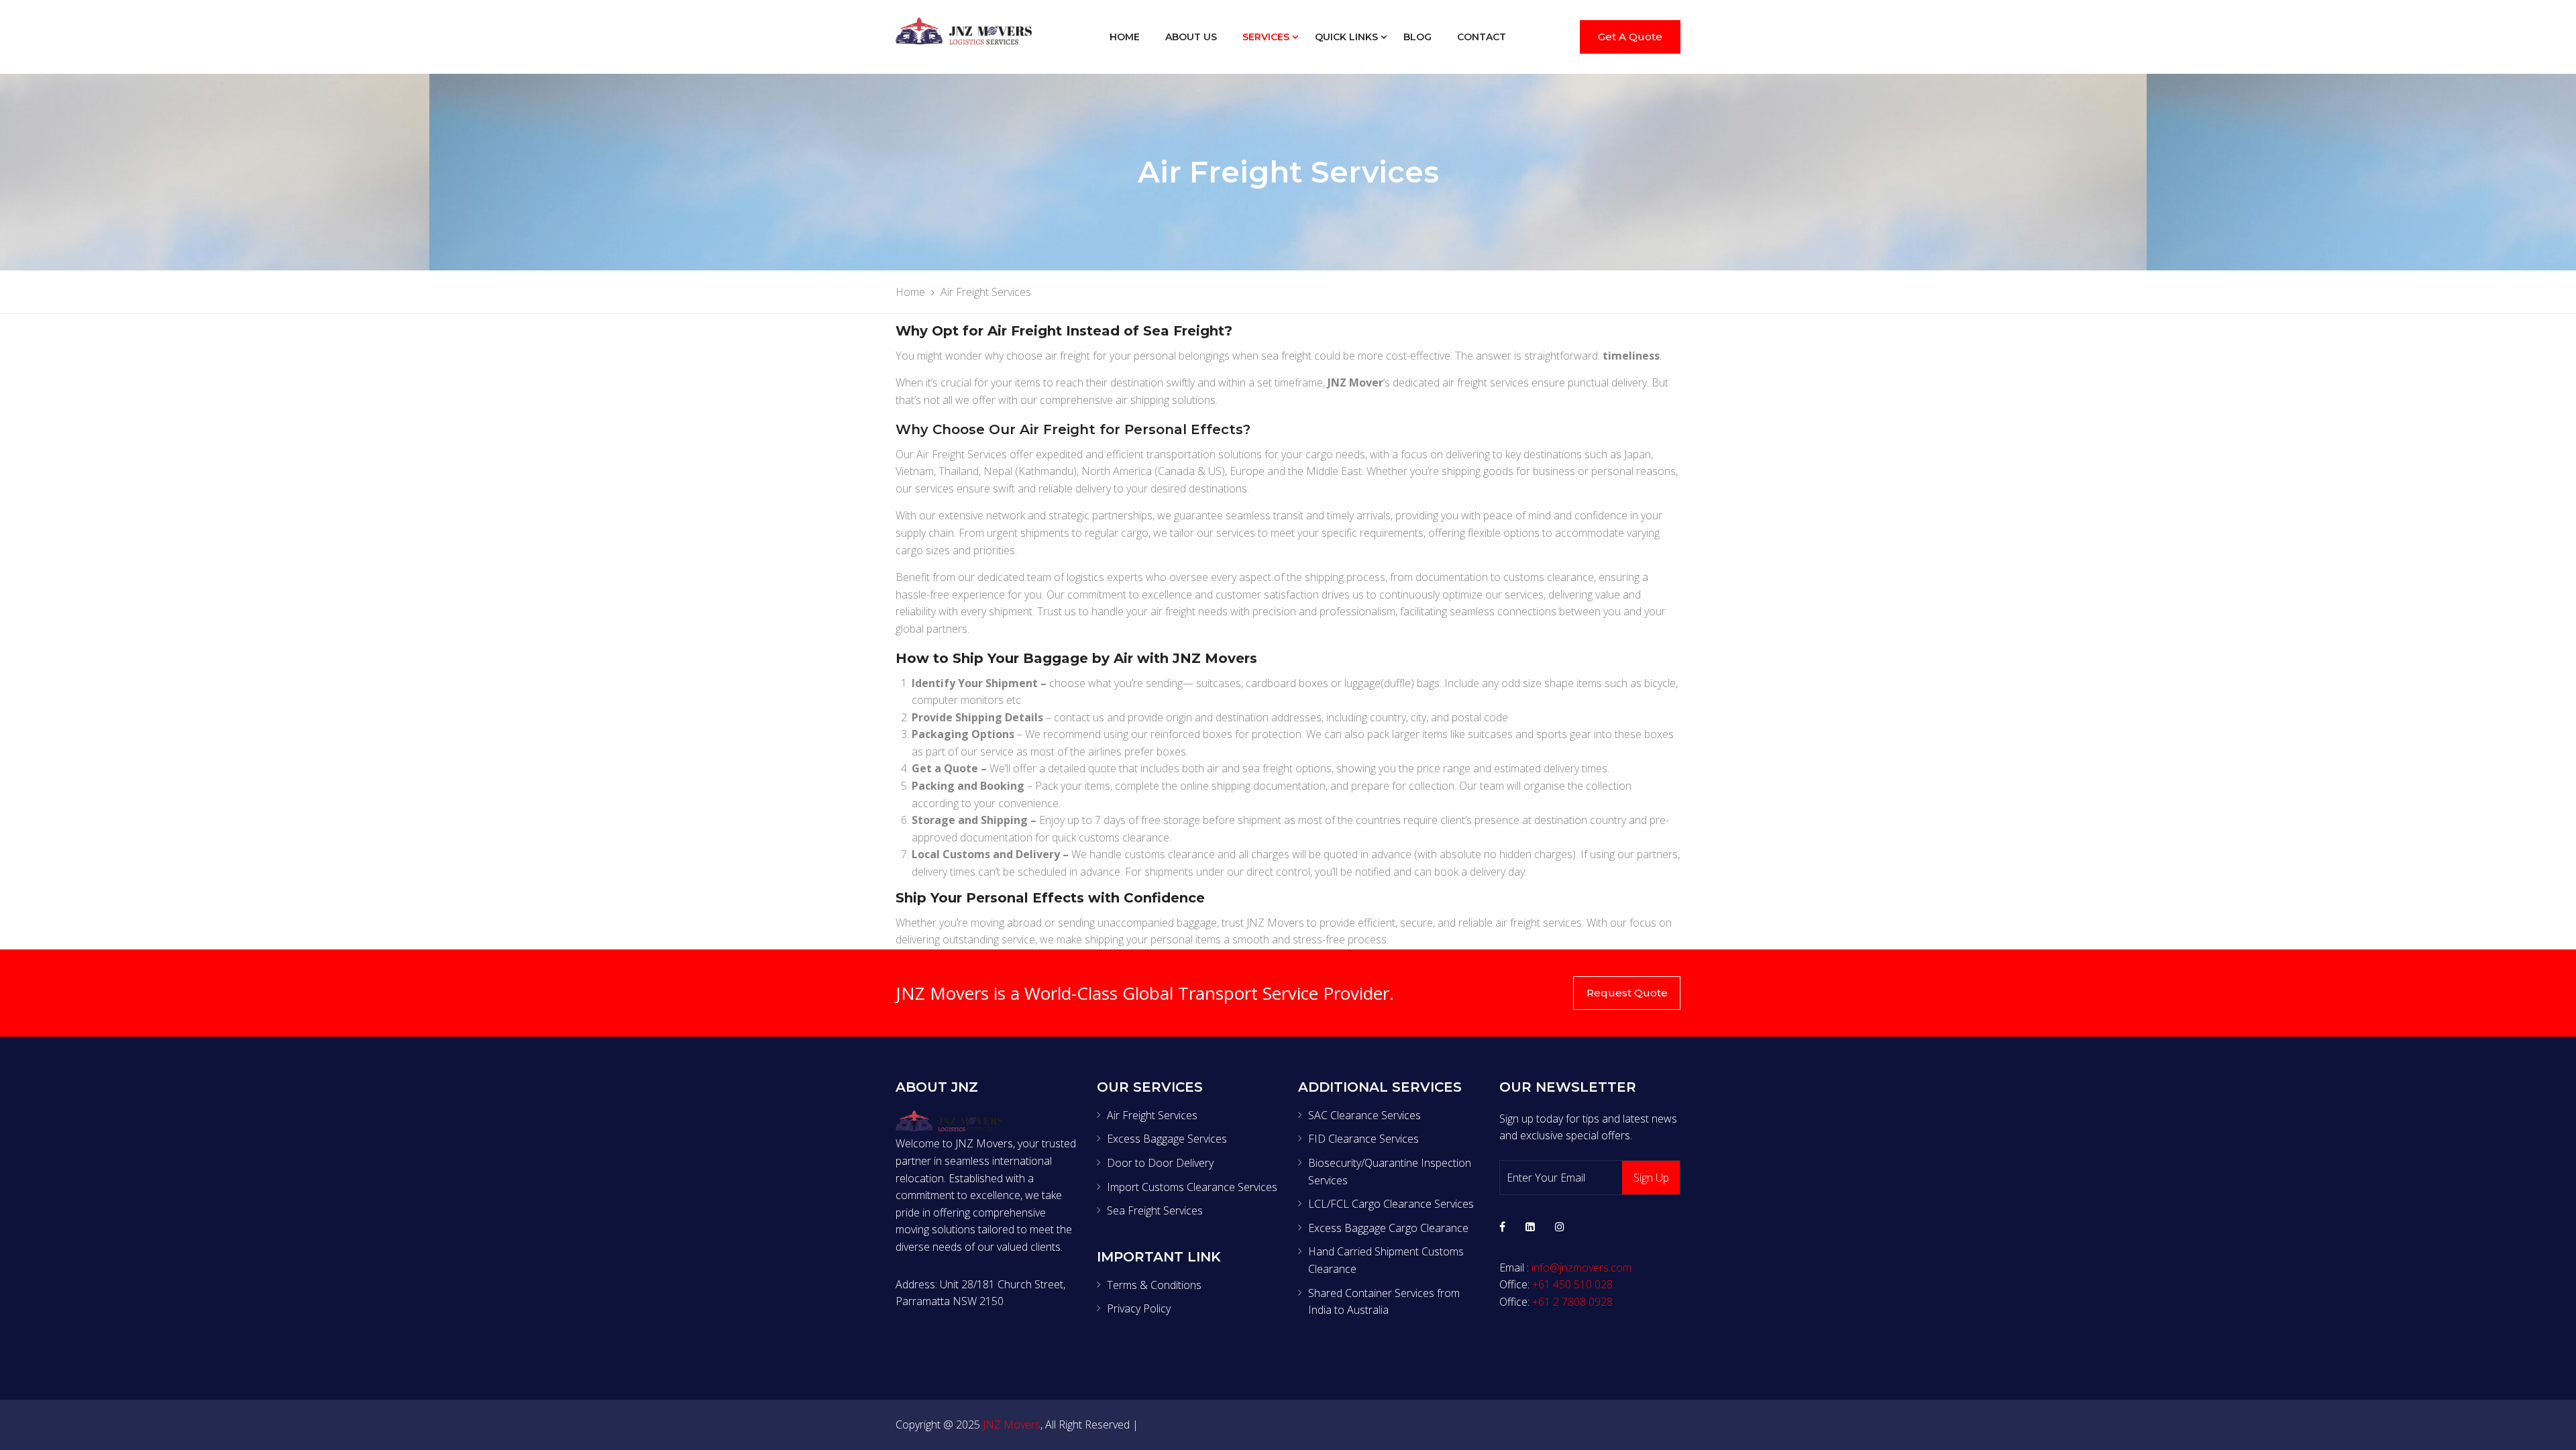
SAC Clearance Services (1364, 1115)
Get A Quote (1630, 37)
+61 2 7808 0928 (1572, 1302)
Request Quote (1627, 993)
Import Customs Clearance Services (1192, 1187)
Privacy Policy (1139, 1308)
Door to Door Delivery (1160, 1163)
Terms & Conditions (1154, 1285)
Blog (1417, 37)
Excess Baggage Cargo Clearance (1388, 1228)
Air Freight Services (1152, 1115)
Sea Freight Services (1155, 1210)
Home (1125, 37)
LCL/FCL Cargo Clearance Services (1391, 1204)
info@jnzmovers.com (1581, 1267)
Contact (1482, 37)
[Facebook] (1502, 1227)
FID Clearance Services (1363, 1139)
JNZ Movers (1012, 1425)
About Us (1191, 37)
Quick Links (1346, 37)
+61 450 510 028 (1572, 1284)
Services (1266, 37)
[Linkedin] (1530, 1227)
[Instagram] (1560, 1227)
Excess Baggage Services (1167, 1139)
